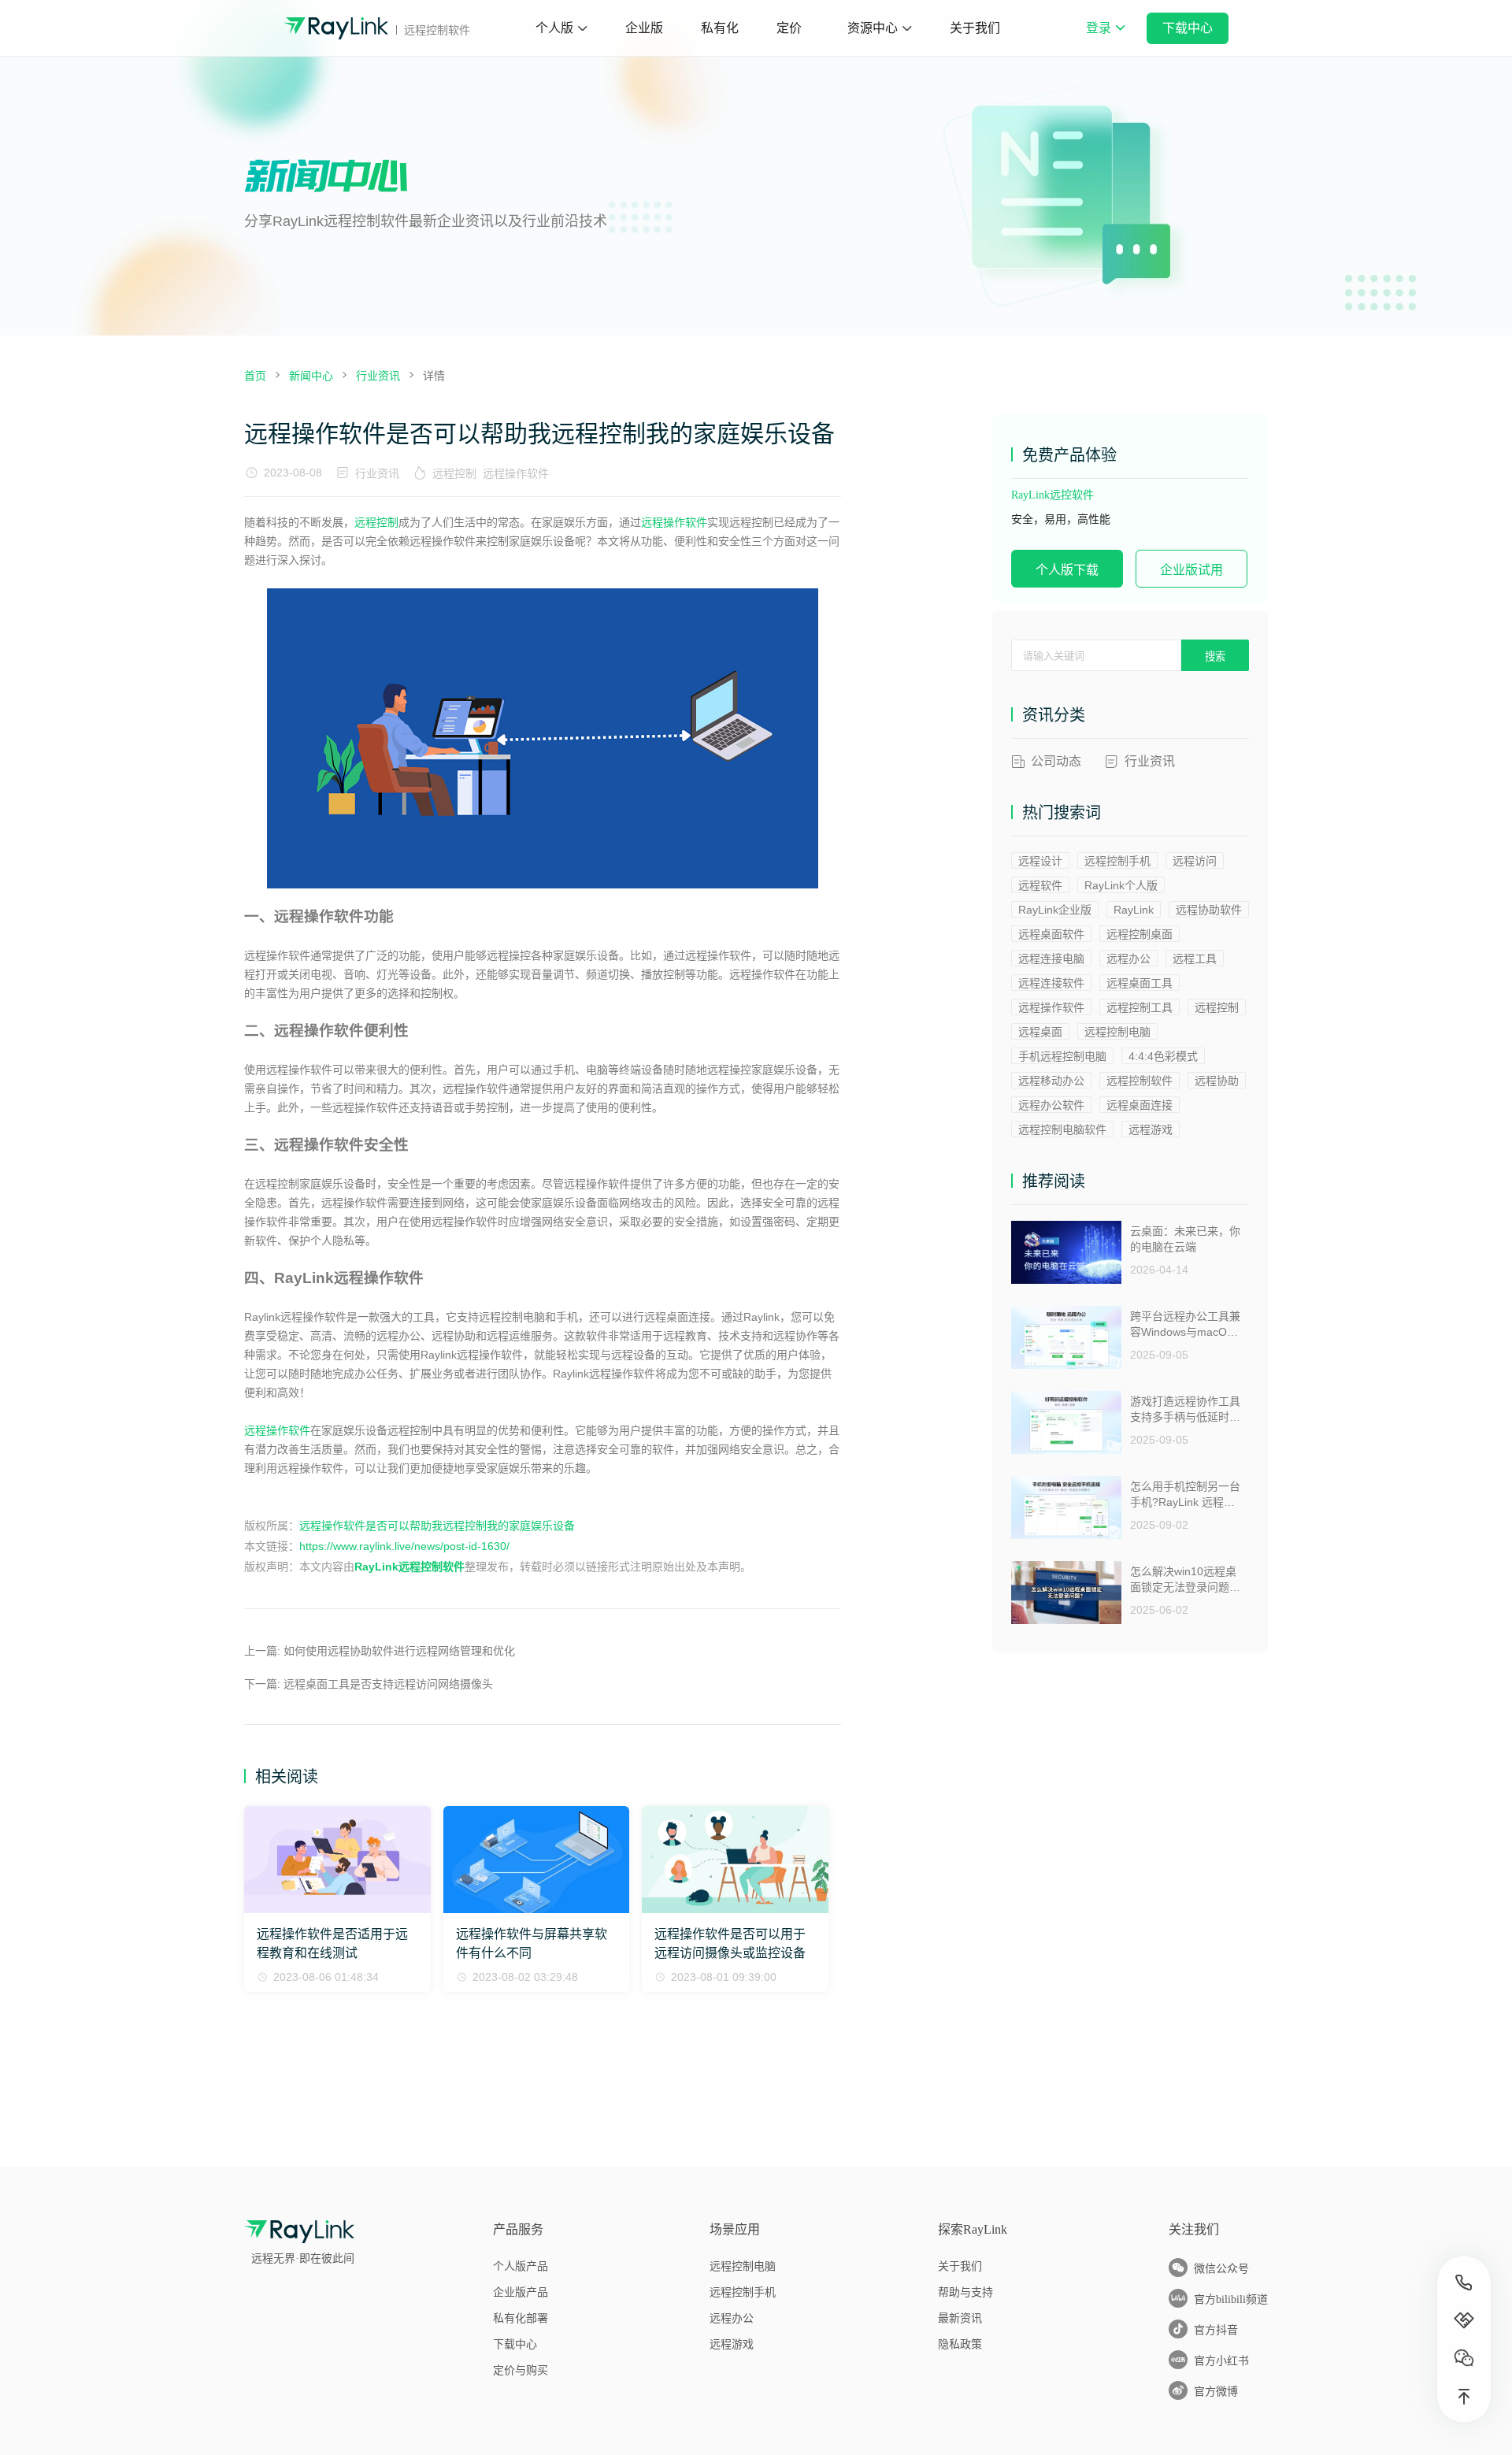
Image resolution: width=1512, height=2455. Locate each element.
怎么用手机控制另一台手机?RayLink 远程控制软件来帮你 (1185, 1495)
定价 (789, 28)
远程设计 (1040, 861)
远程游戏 (1151, 1129)
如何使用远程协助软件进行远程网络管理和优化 (399, 1651)
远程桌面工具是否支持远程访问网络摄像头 (388, 1684)
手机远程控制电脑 (1062, 1056)
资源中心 (873, 28)
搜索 (1215, 656)
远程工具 (1195, 959)
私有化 (720, 28)
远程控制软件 (1140, 1081)
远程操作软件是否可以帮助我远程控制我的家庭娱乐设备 (437, 1526)
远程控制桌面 (1140, 934)
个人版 (554, 28)
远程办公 (1128, 959)
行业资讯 (377, 473)
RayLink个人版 (1121, 885)
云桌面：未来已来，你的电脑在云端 (1185, 1239)
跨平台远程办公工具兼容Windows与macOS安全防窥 (1185, 1324)
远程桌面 (1040, 1032)
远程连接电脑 (1051, 959)
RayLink (1134, 910)
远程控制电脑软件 (1062, 1129)
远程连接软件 (1051, 983)
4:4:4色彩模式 (1163, 1056)
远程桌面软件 (1051, 934)
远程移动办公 (1051, 1081)
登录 (1105, 39)
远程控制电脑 (1117, 1032)
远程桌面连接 (1140, 1105)
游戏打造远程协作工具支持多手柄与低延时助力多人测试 (1185, 1409)
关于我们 (975, 28)
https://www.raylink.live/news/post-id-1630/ (404, 1546)
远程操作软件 (516, 473)
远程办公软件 (1051, 1105)
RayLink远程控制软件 (409, 1567)
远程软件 (1040, 885)
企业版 (644, 28)
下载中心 (1188, 28)
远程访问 (1195, 861)
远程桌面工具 (1140, 983)
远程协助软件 (1209, 910)
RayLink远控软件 (1052, 495)
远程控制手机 (1117, 861)
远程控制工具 (1140, 1007)
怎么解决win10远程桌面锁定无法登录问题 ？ (1183, 1580)
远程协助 (1217, 1081)
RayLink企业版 (1055, 910)
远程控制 (454, 473)
